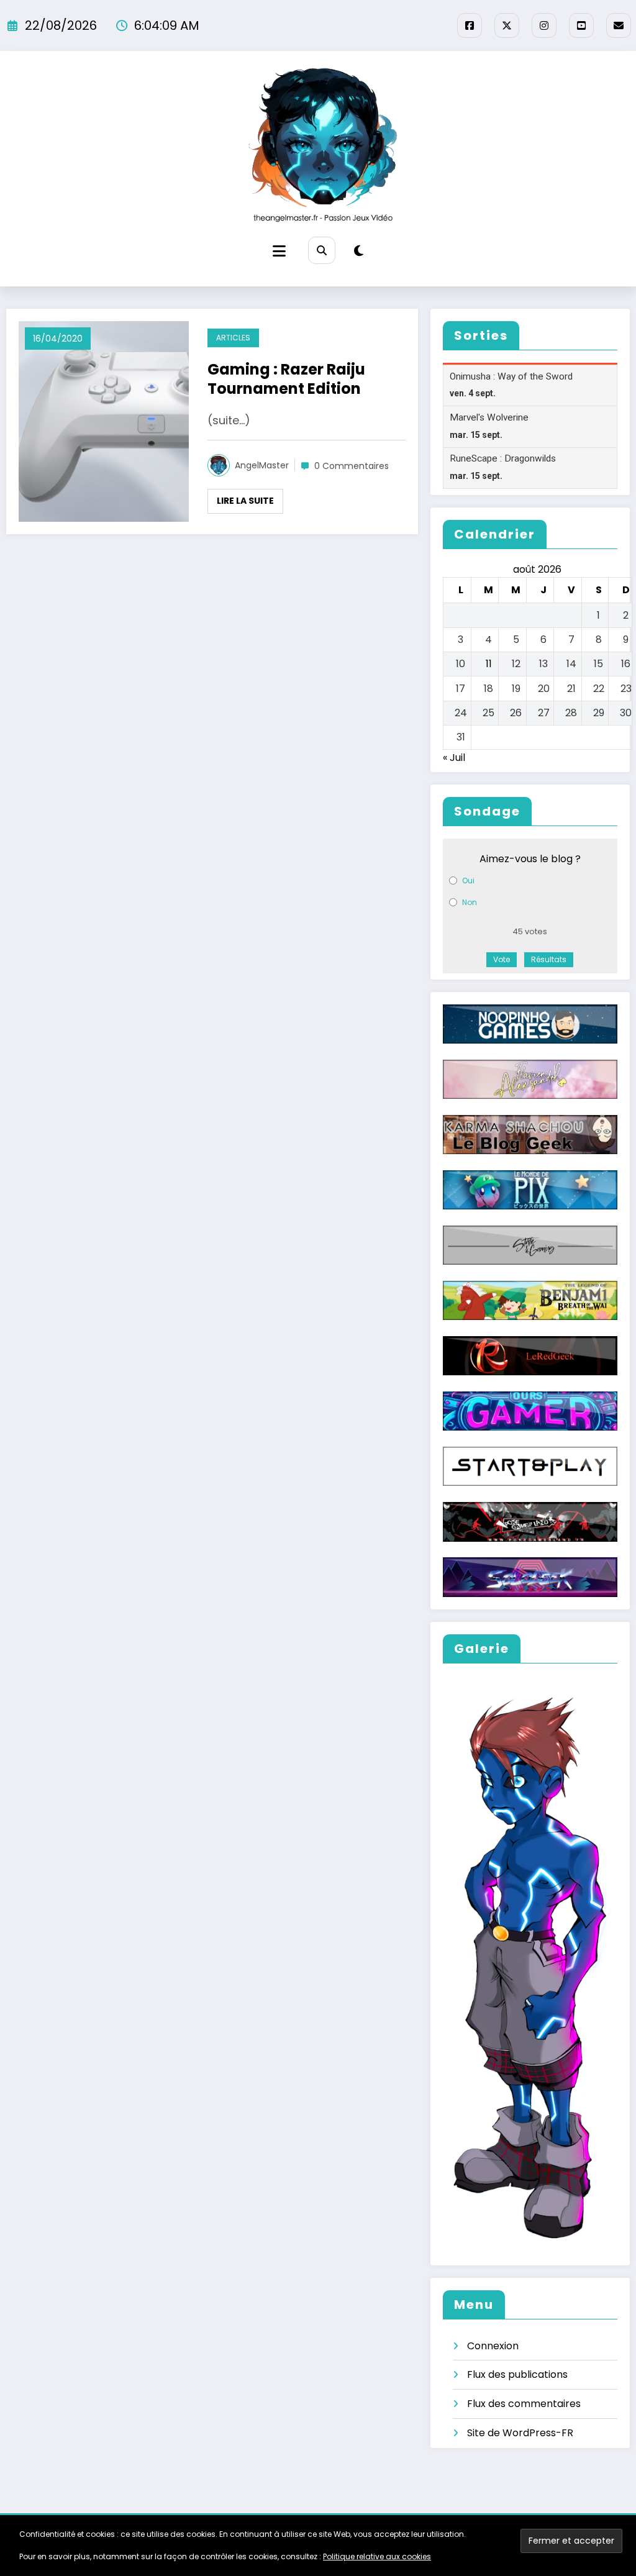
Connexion (493, 2346)
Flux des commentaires (524, 2404)
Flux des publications (517, 2374)
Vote (502, 959)
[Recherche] (321, 250)
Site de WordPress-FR (520, 2433)
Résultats (549, 959)
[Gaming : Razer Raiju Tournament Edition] (104, 421)
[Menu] (279, 251)
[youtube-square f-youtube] (581, 25)
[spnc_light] (359, 251)
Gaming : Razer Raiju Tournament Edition (286, 379)
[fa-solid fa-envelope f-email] (619, 25)
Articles (233, 338)
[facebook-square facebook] (470, 25)
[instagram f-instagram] (544, 25)
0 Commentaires (352, 466)
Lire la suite (245, 501)
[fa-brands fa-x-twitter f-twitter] (507, 25)
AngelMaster (262, 465)
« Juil (454, 758)
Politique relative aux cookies (377, 2556)
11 (489, 664)
